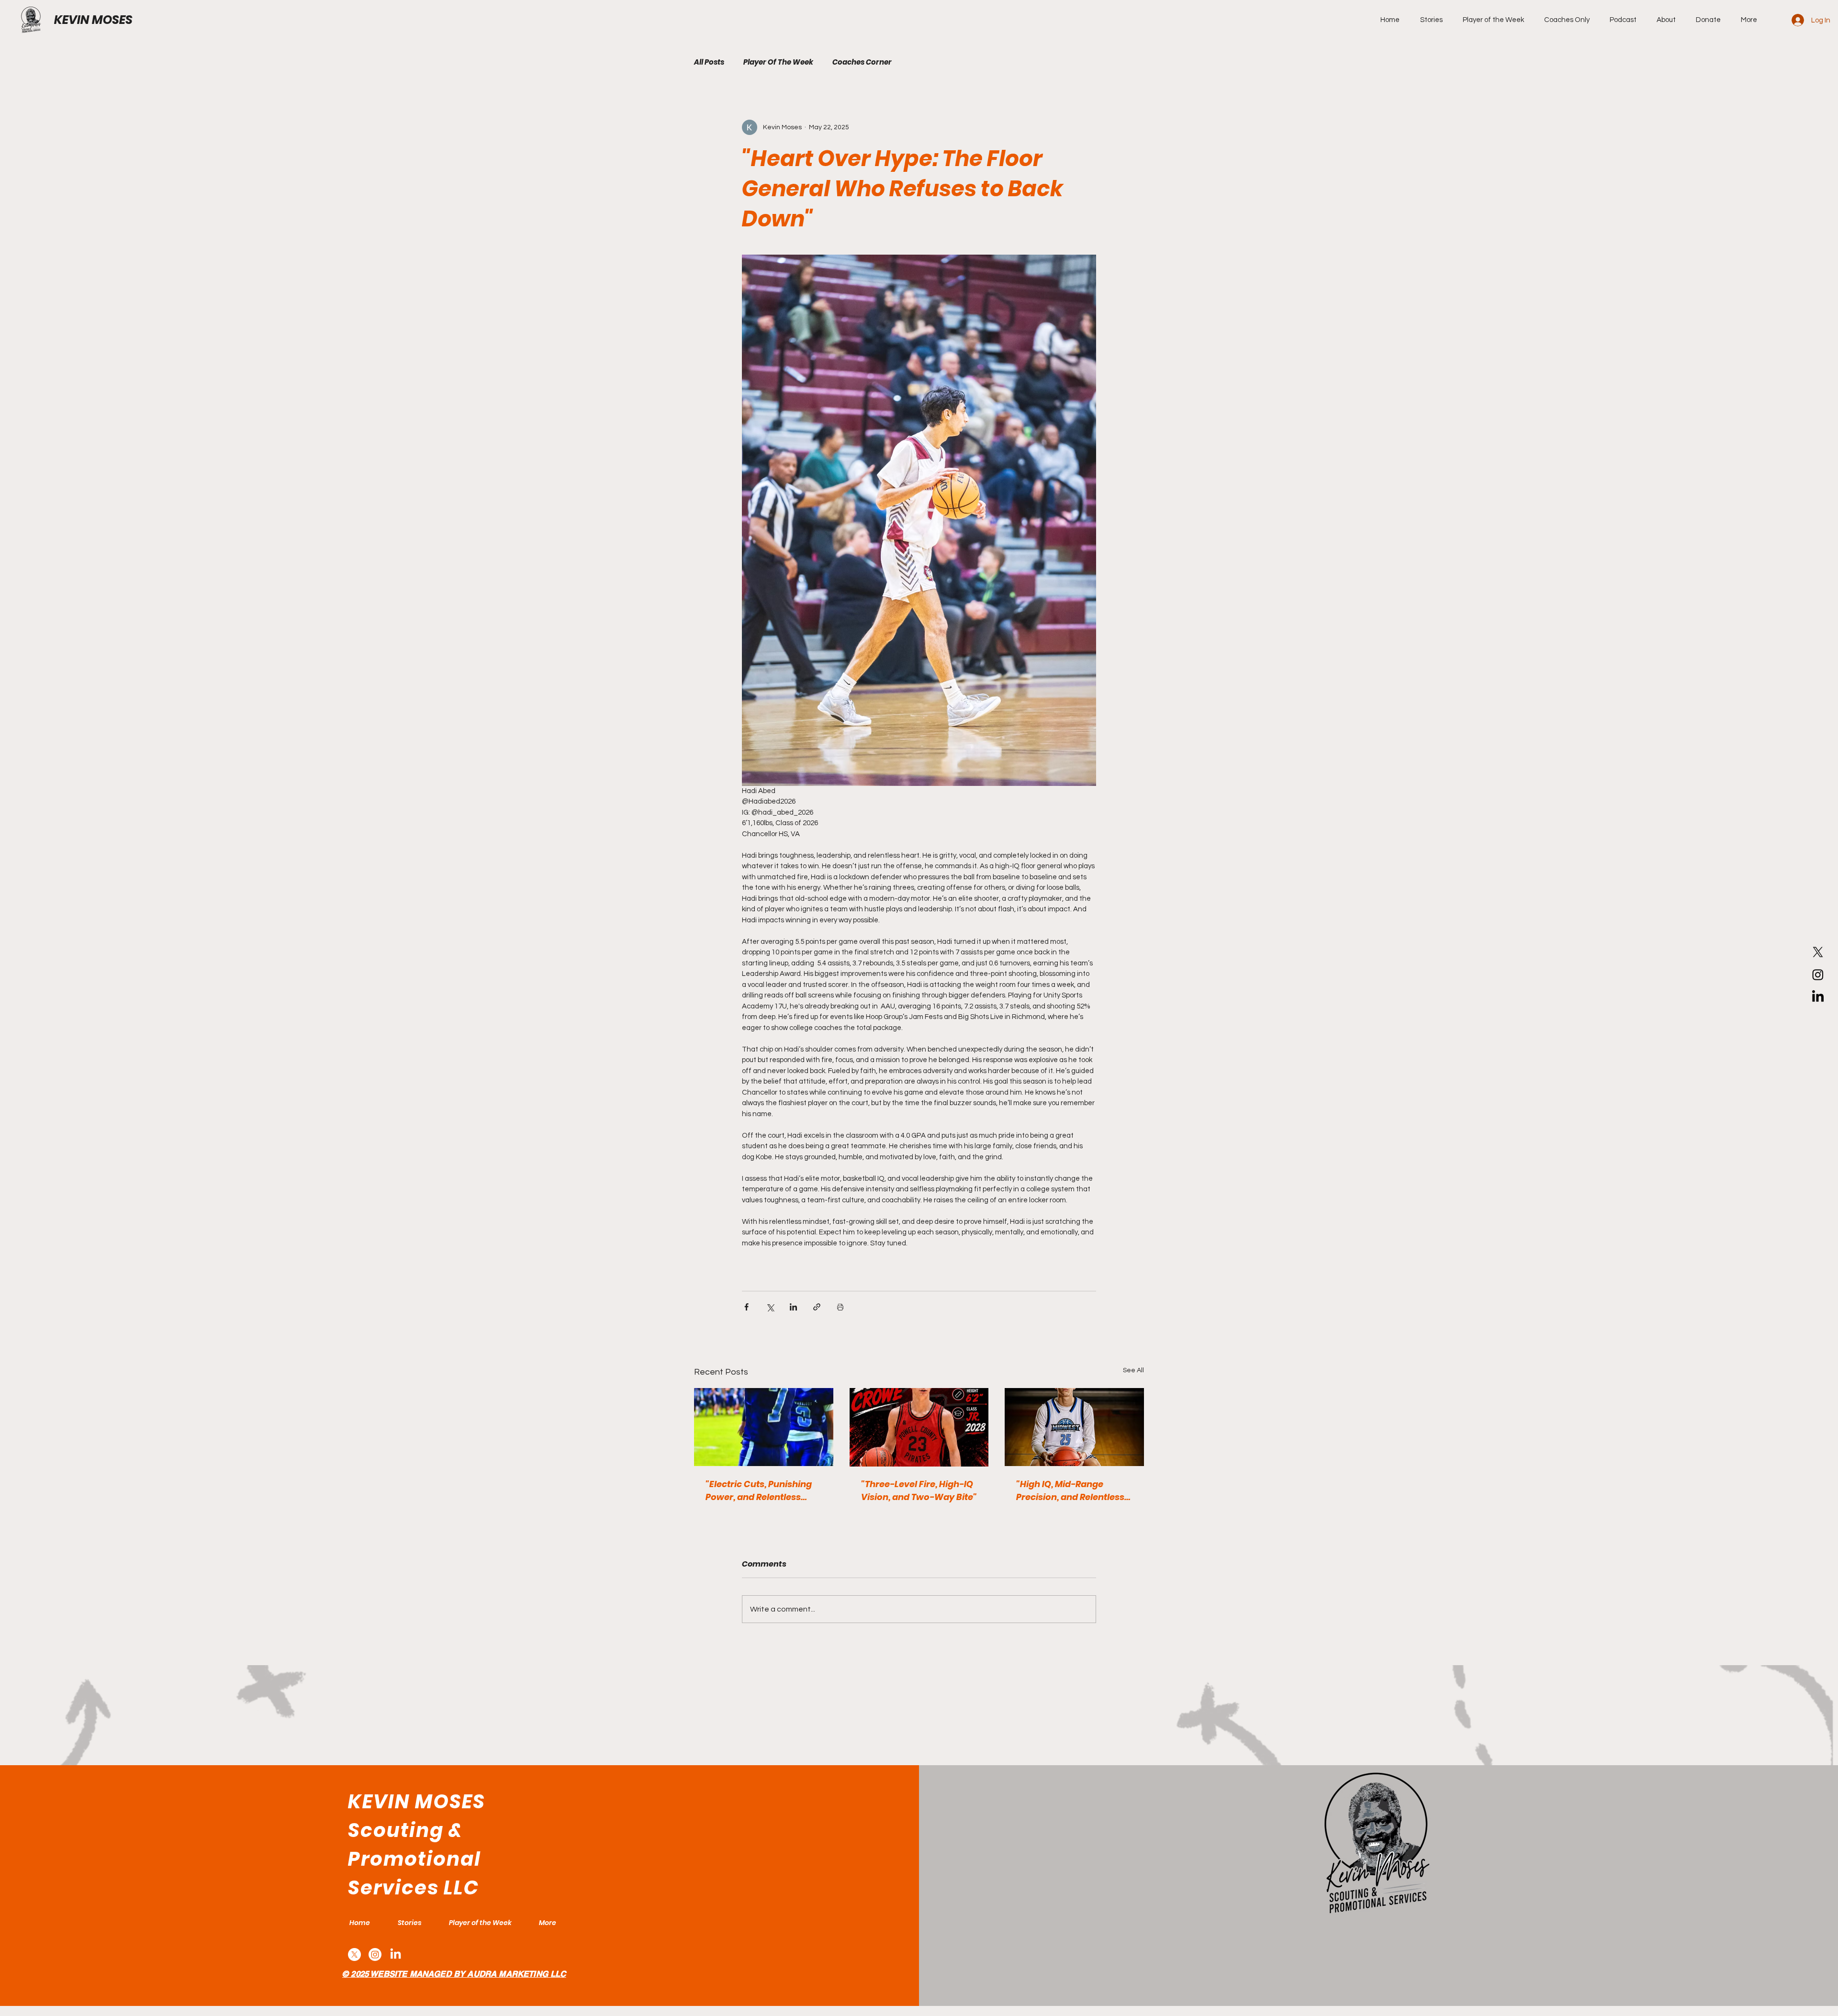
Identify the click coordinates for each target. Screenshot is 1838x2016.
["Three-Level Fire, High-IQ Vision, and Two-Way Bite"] (919, 1427)
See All (1133, 1370)
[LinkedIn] (1818, 997)
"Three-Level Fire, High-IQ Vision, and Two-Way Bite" (919, 1490)
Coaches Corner (862, 62)
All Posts (709, 62)
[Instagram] (1818, 974)
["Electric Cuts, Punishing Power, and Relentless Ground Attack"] (764, 1427)
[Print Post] (840, 1307)
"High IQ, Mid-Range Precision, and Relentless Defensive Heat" (1070, 1491)
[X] (1818, 952)
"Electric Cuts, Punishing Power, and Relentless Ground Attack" (759, 1491)
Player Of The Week (778, 62)
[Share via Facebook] (746, 1307)
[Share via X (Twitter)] (770, 1307)
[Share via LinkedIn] (793, 1307)
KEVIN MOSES (93, 20)
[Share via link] (817, 1307)
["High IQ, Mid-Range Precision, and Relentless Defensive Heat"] (1074, 1427)
